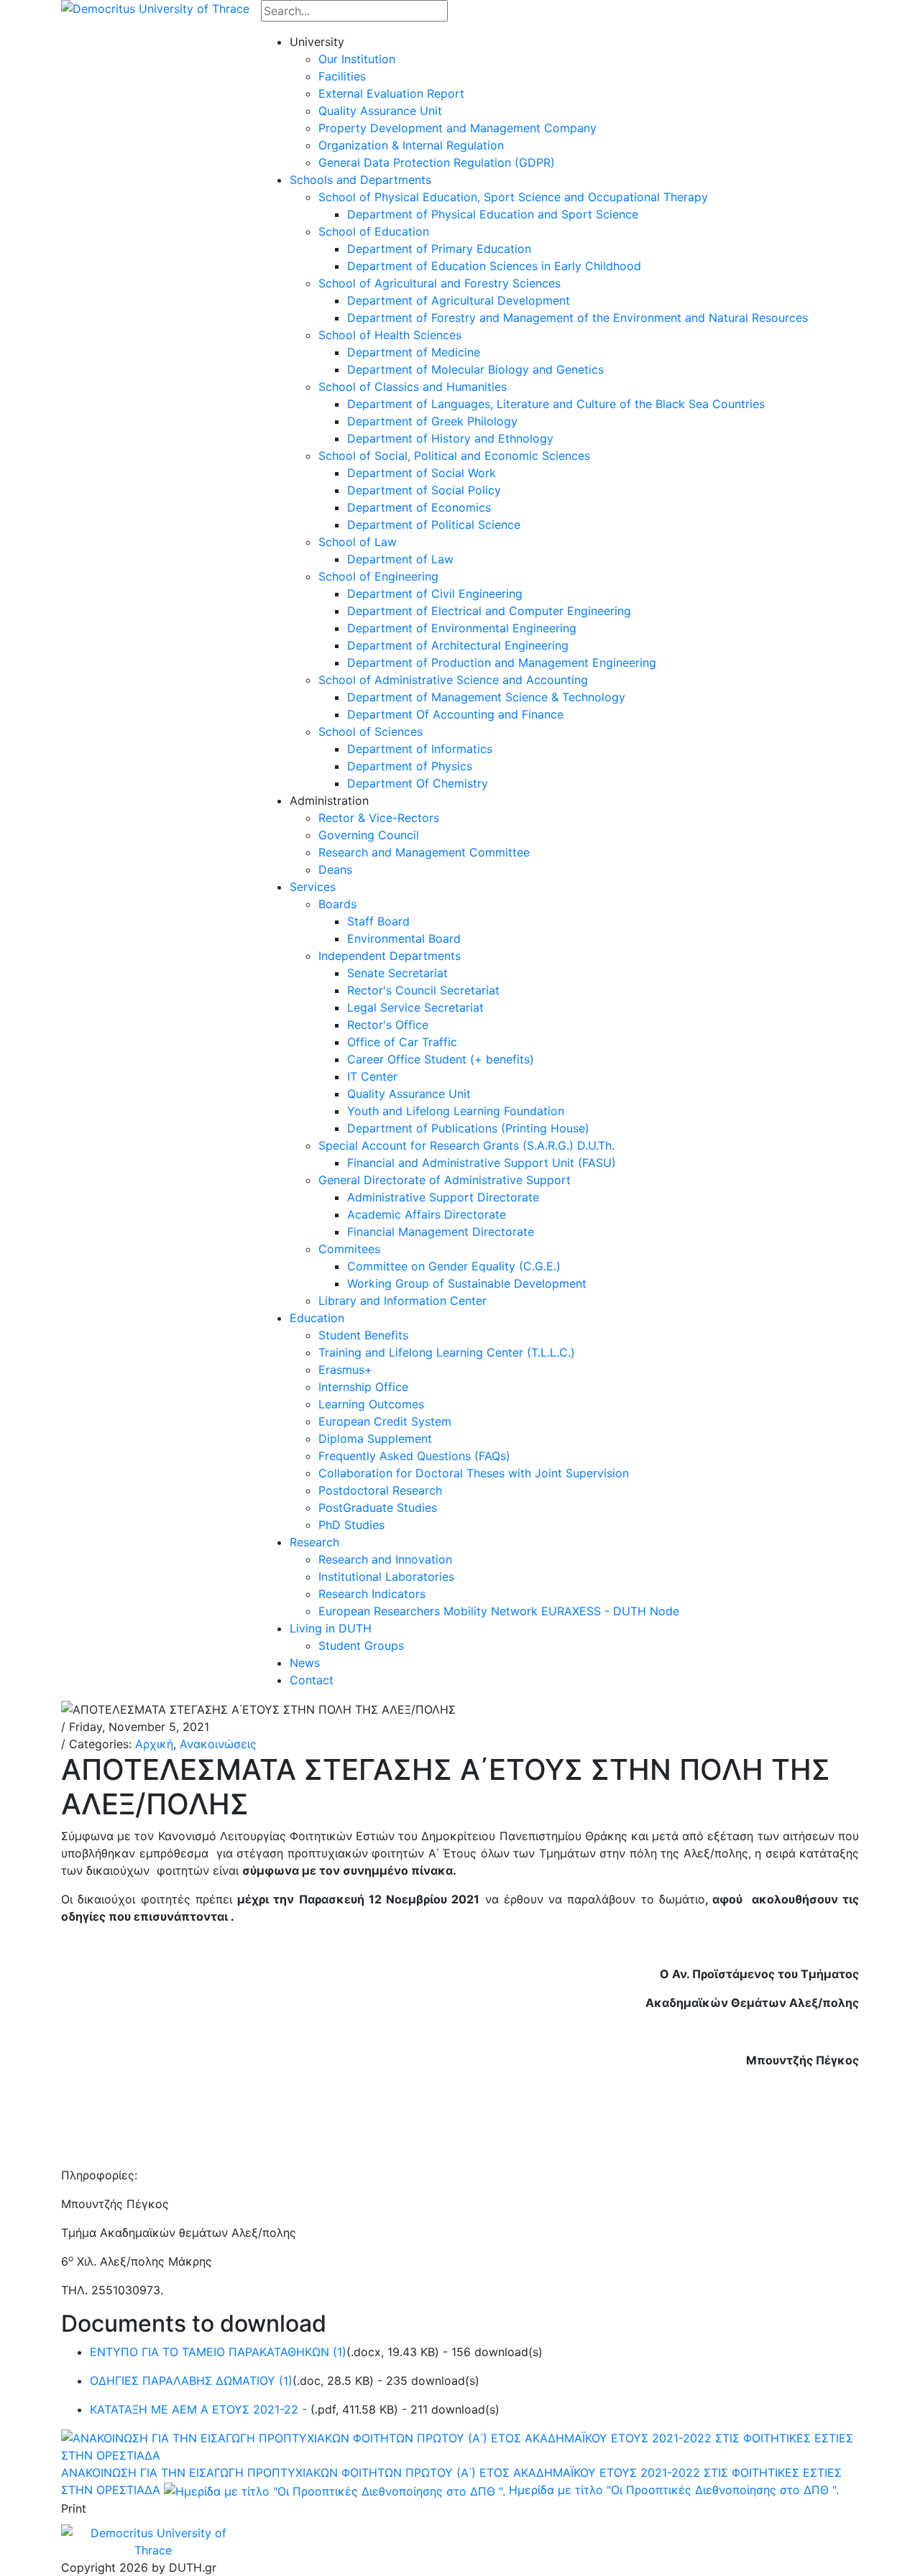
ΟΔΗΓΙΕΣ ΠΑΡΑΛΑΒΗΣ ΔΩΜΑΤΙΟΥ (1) (191, 2381)
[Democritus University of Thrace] (155, 7)
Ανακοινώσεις (218, 1744)
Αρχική (154, 1744)
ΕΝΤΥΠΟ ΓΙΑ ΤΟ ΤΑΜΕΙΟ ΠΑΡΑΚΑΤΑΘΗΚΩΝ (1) (218, 2352)
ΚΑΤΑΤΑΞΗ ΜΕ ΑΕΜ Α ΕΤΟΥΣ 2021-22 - (200, 2409)
